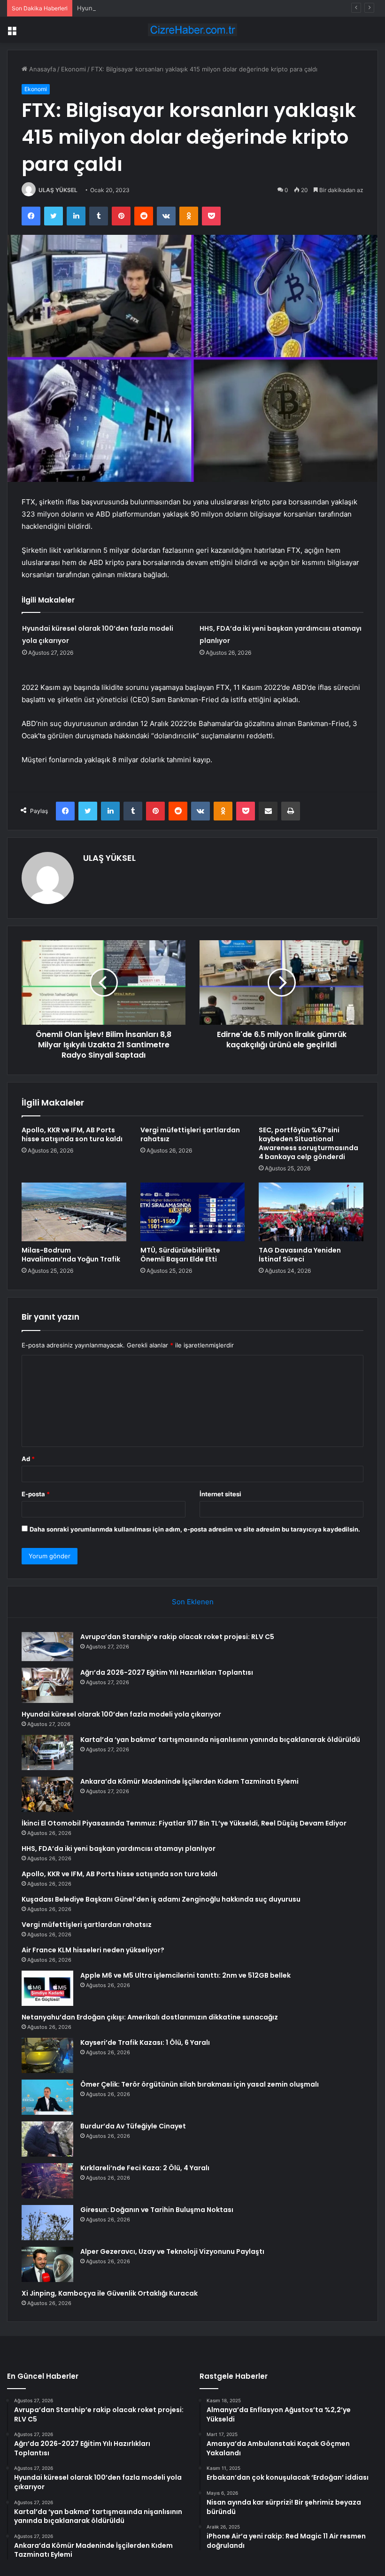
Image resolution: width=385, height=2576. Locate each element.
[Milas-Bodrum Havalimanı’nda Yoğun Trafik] (74, 1212)
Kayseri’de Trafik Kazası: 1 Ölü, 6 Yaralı (145, 2042)
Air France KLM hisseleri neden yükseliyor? (93, 1950)
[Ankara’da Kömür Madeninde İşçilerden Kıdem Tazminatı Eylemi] (47, 1794)
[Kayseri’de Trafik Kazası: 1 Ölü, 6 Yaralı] (47, 2055)
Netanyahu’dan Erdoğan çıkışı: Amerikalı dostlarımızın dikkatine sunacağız (150, 2017)
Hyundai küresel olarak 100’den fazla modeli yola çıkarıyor (161, 8)
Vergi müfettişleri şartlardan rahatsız (190, 1134)
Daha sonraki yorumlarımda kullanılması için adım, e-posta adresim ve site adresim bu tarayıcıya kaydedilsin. (195, 1529)
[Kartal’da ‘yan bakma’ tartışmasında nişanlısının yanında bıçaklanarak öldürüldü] (47, 1752)
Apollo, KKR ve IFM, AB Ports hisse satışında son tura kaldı (72, 1134)
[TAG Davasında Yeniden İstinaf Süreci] (311, 1212)
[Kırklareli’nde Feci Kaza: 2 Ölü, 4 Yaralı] (47, 2181)
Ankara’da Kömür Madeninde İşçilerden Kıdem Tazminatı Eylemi (189, 1781)
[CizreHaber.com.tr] (192, 30)
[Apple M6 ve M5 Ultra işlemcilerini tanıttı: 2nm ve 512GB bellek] (47, 1988)
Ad (28, 1459)
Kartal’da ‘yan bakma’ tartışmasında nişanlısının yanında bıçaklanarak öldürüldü (220, 1740)
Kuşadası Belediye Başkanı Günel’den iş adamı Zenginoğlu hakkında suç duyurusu (161, 1899)
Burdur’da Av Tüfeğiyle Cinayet (133, 2126)
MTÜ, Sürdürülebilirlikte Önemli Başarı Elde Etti (180, 1255)
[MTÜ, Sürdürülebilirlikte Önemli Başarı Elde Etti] (193, 1212)
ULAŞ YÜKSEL (58, 190)
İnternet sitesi (220, 1494)
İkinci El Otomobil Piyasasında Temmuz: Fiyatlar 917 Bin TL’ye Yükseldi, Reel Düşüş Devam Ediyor (184, 1823)
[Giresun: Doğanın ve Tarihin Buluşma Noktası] (47, 2223)
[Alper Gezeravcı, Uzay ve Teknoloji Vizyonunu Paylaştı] (47, 2264)
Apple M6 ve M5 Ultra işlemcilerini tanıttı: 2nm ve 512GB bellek (185, 1975)
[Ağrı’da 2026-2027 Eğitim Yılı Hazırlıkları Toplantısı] (47, 1685)
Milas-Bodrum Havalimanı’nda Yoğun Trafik (71, 1255)
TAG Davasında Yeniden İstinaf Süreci (300, 1255)
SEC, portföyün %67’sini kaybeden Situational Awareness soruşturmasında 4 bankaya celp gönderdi (308, 1143)
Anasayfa (42, 69)
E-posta (36, 1494)
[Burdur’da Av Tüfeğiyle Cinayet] (47, 2139)
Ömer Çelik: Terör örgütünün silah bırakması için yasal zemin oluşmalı (200, 2084)
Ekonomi (73, 69)
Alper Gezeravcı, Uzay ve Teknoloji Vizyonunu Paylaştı (172, 2251)
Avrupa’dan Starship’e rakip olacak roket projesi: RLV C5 (177, 1637)
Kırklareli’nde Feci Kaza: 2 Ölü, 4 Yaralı (145, 2168)
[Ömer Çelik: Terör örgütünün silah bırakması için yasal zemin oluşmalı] (47, 2097)
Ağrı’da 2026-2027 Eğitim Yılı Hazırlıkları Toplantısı (167, 1672)
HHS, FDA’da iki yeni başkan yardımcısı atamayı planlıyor (119, 1849)
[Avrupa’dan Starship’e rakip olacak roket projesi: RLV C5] (47, 1647)
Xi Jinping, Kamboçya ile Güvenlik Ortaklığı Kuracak (110, 2293)
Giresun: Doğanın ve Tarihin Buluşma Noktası (157, 2210)
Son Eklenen (193, 1602)
